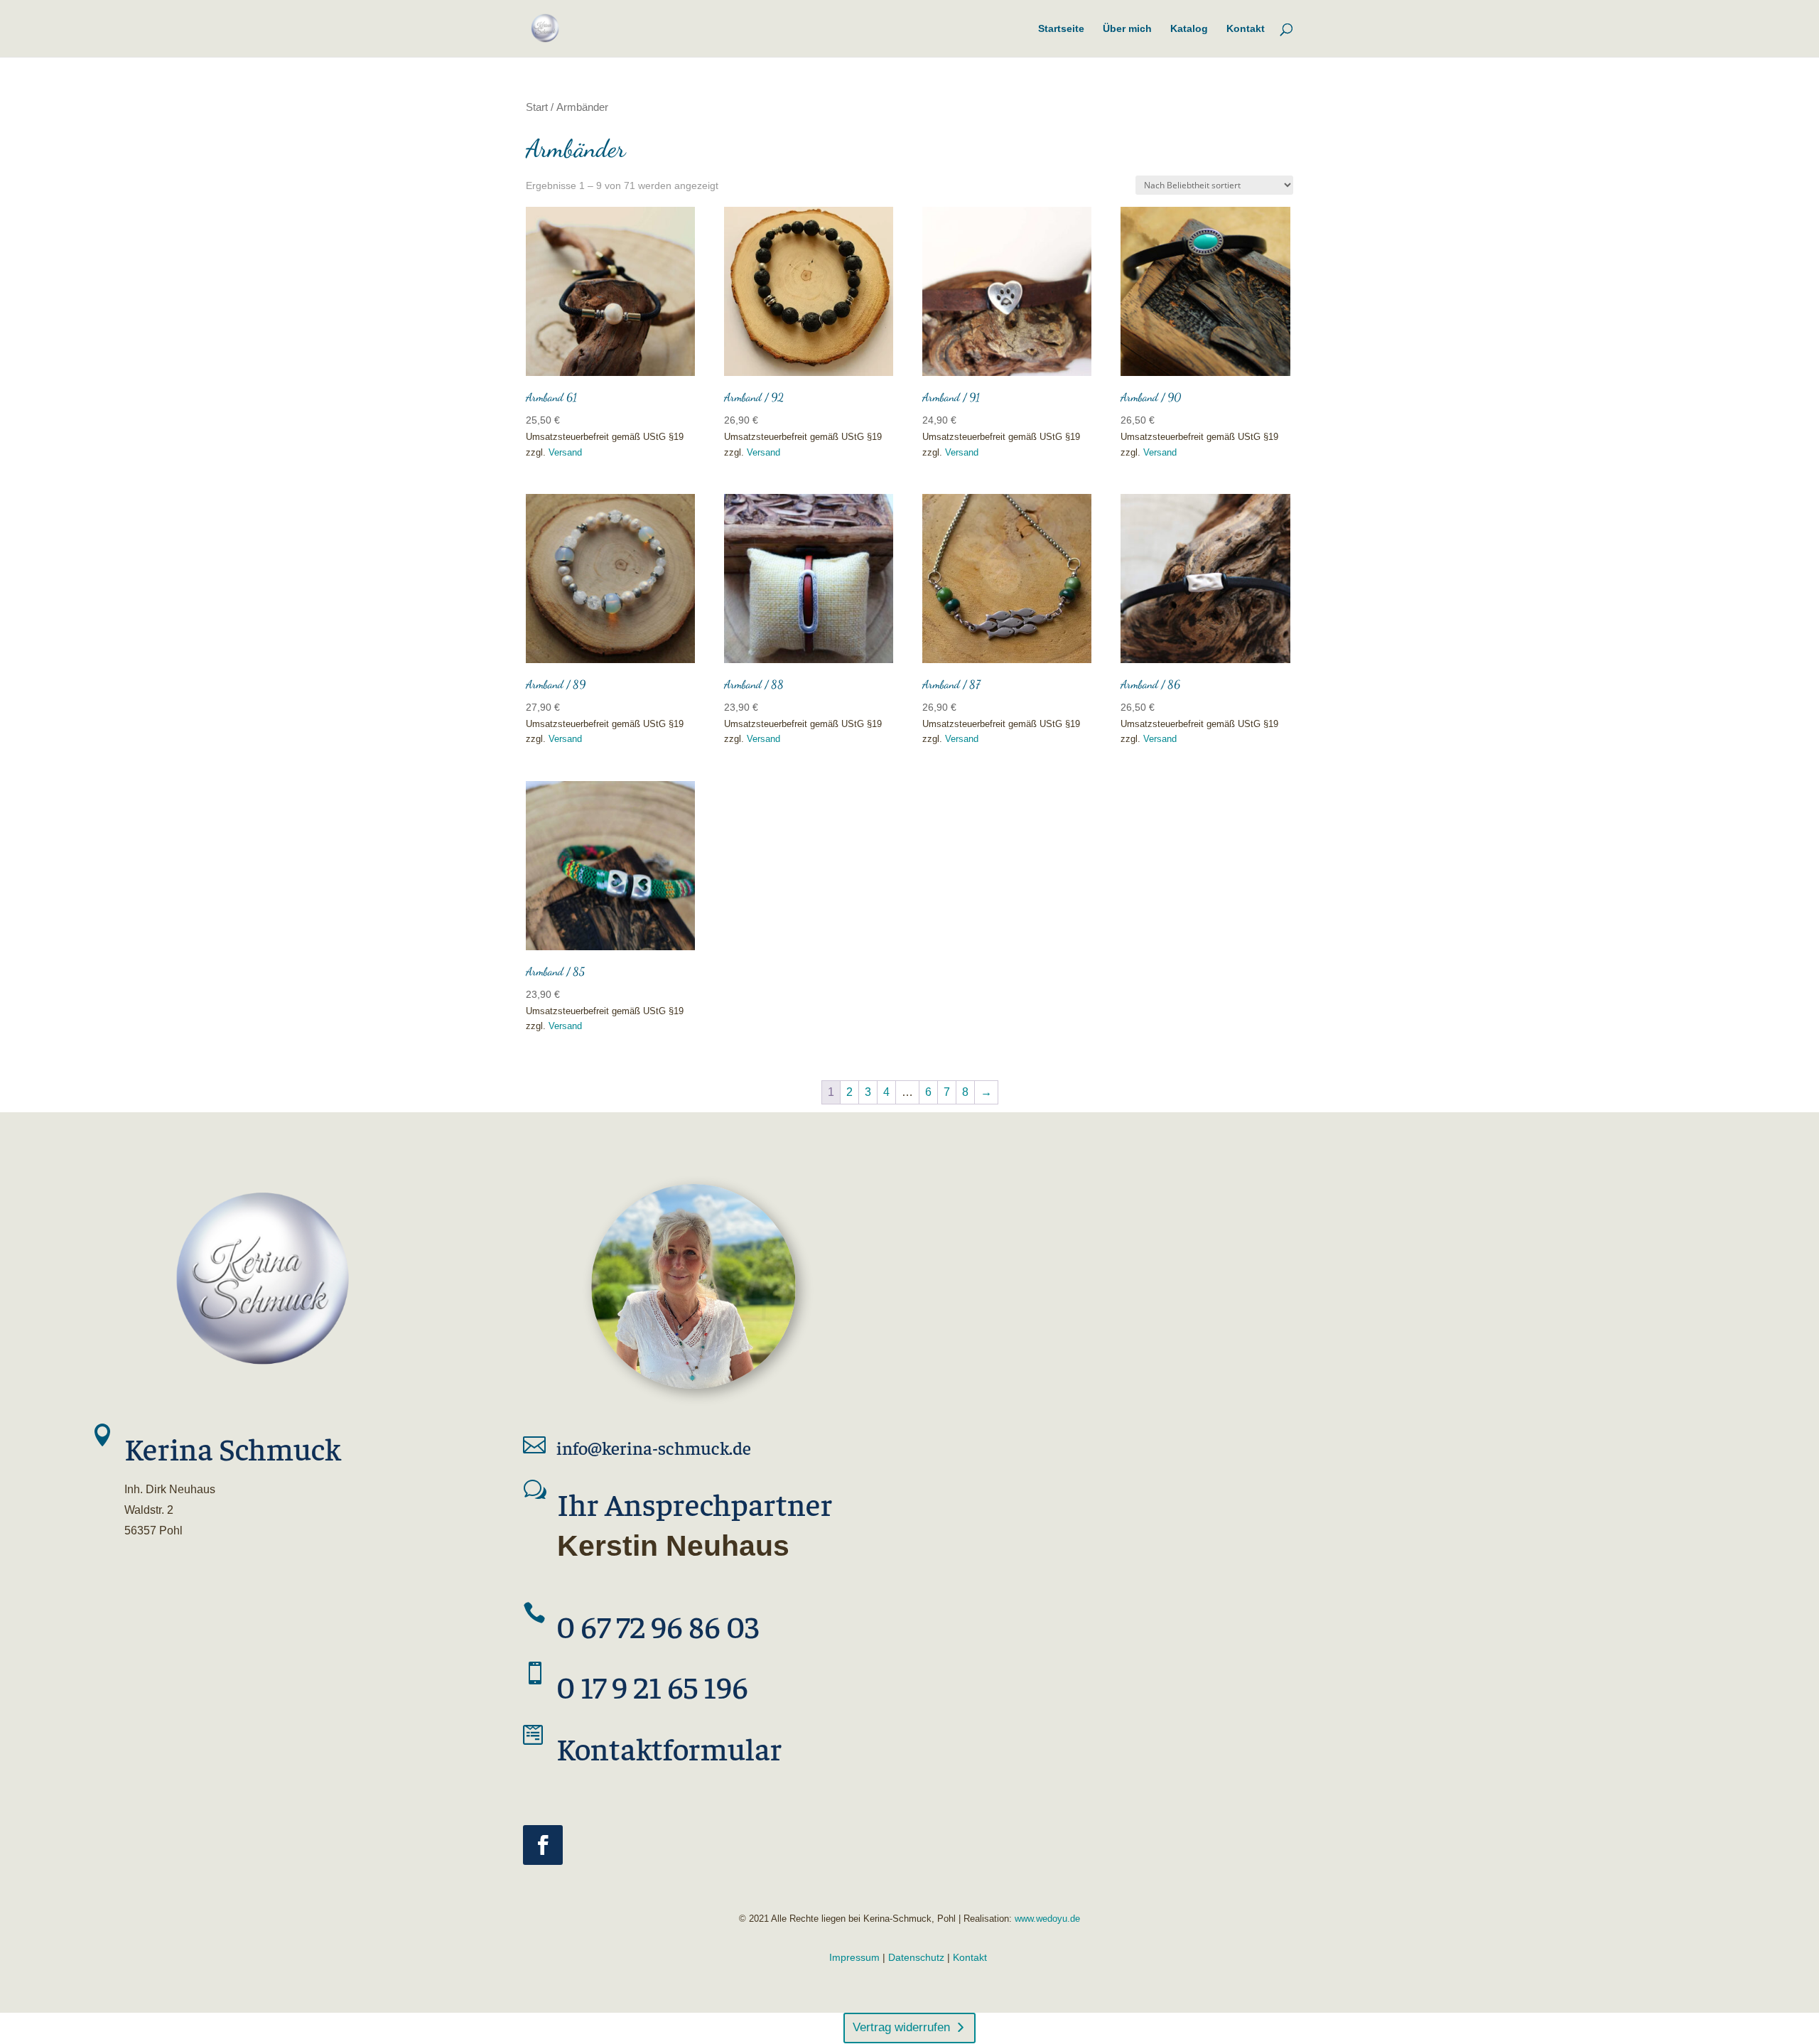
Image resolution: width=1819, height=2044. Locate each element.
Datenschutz (916, 1957)
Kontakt (970, 1957)
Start (537, 107)
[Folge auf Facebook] (543, 1845)
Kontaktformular (669, 1748)
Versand (565, 452)
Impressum (854, 1957)
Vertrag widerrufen (901, 2027)
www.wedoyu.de (1046, 1919)
